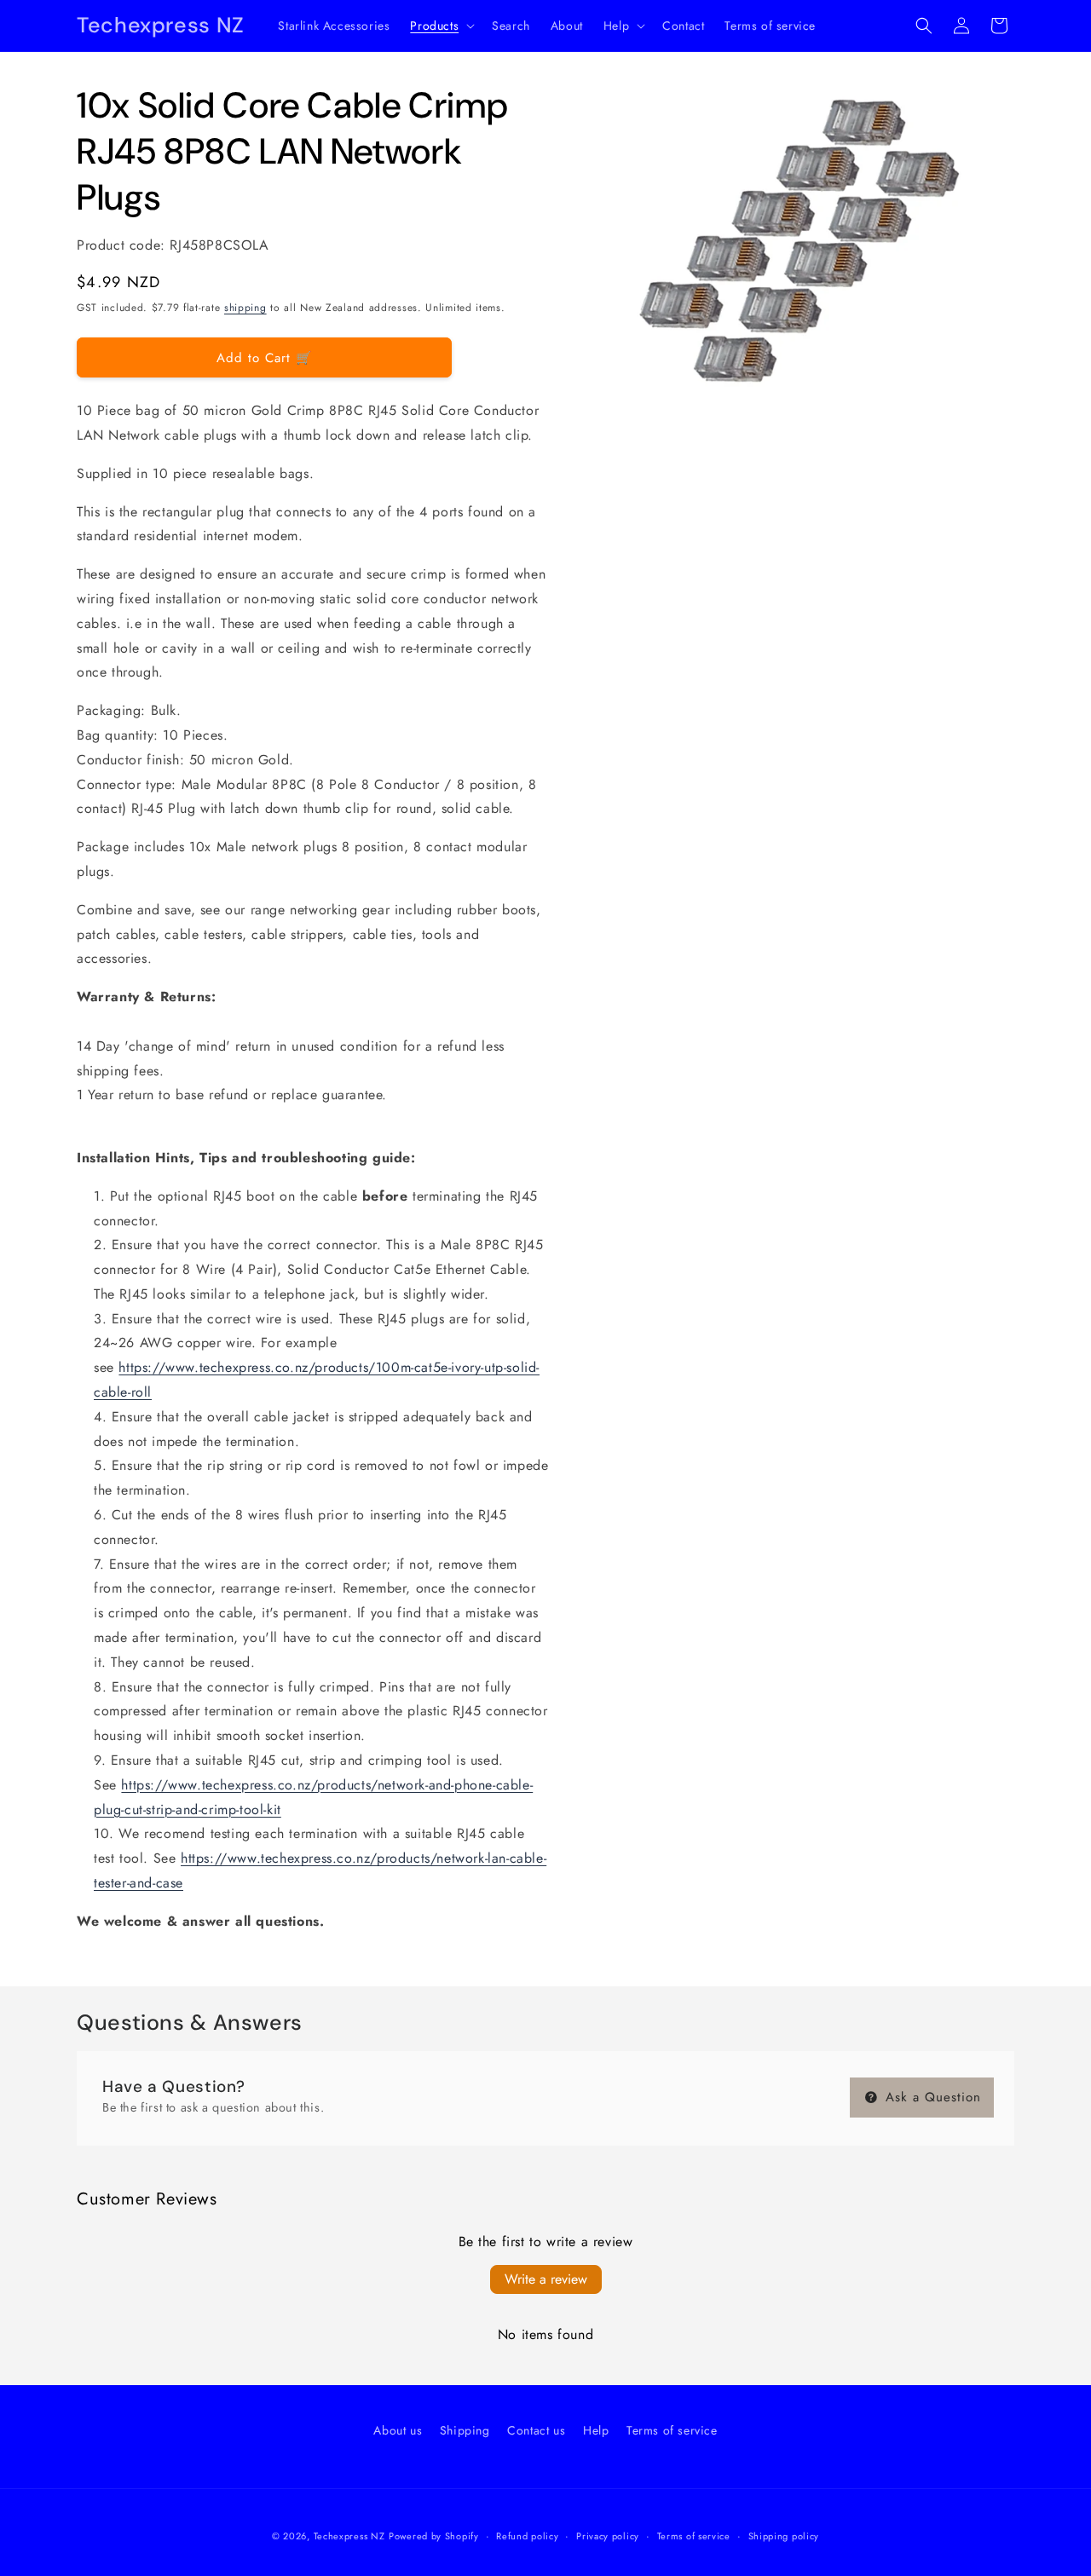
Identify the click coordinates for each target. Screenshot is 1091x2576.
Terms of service (672, 2430)
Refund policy (527, 2536)
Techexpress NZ (349, 2536)
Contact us (536, 2430)
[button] (441, 26)
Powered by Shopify (434, 2536)
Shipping (465, 2430)
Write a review (546, 2279)
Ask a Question (931, 2097)
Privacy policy (608, 2536)
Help (596, 2430)
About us (398, 2430)
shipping (245, 308)
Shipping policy (784, 2536)
